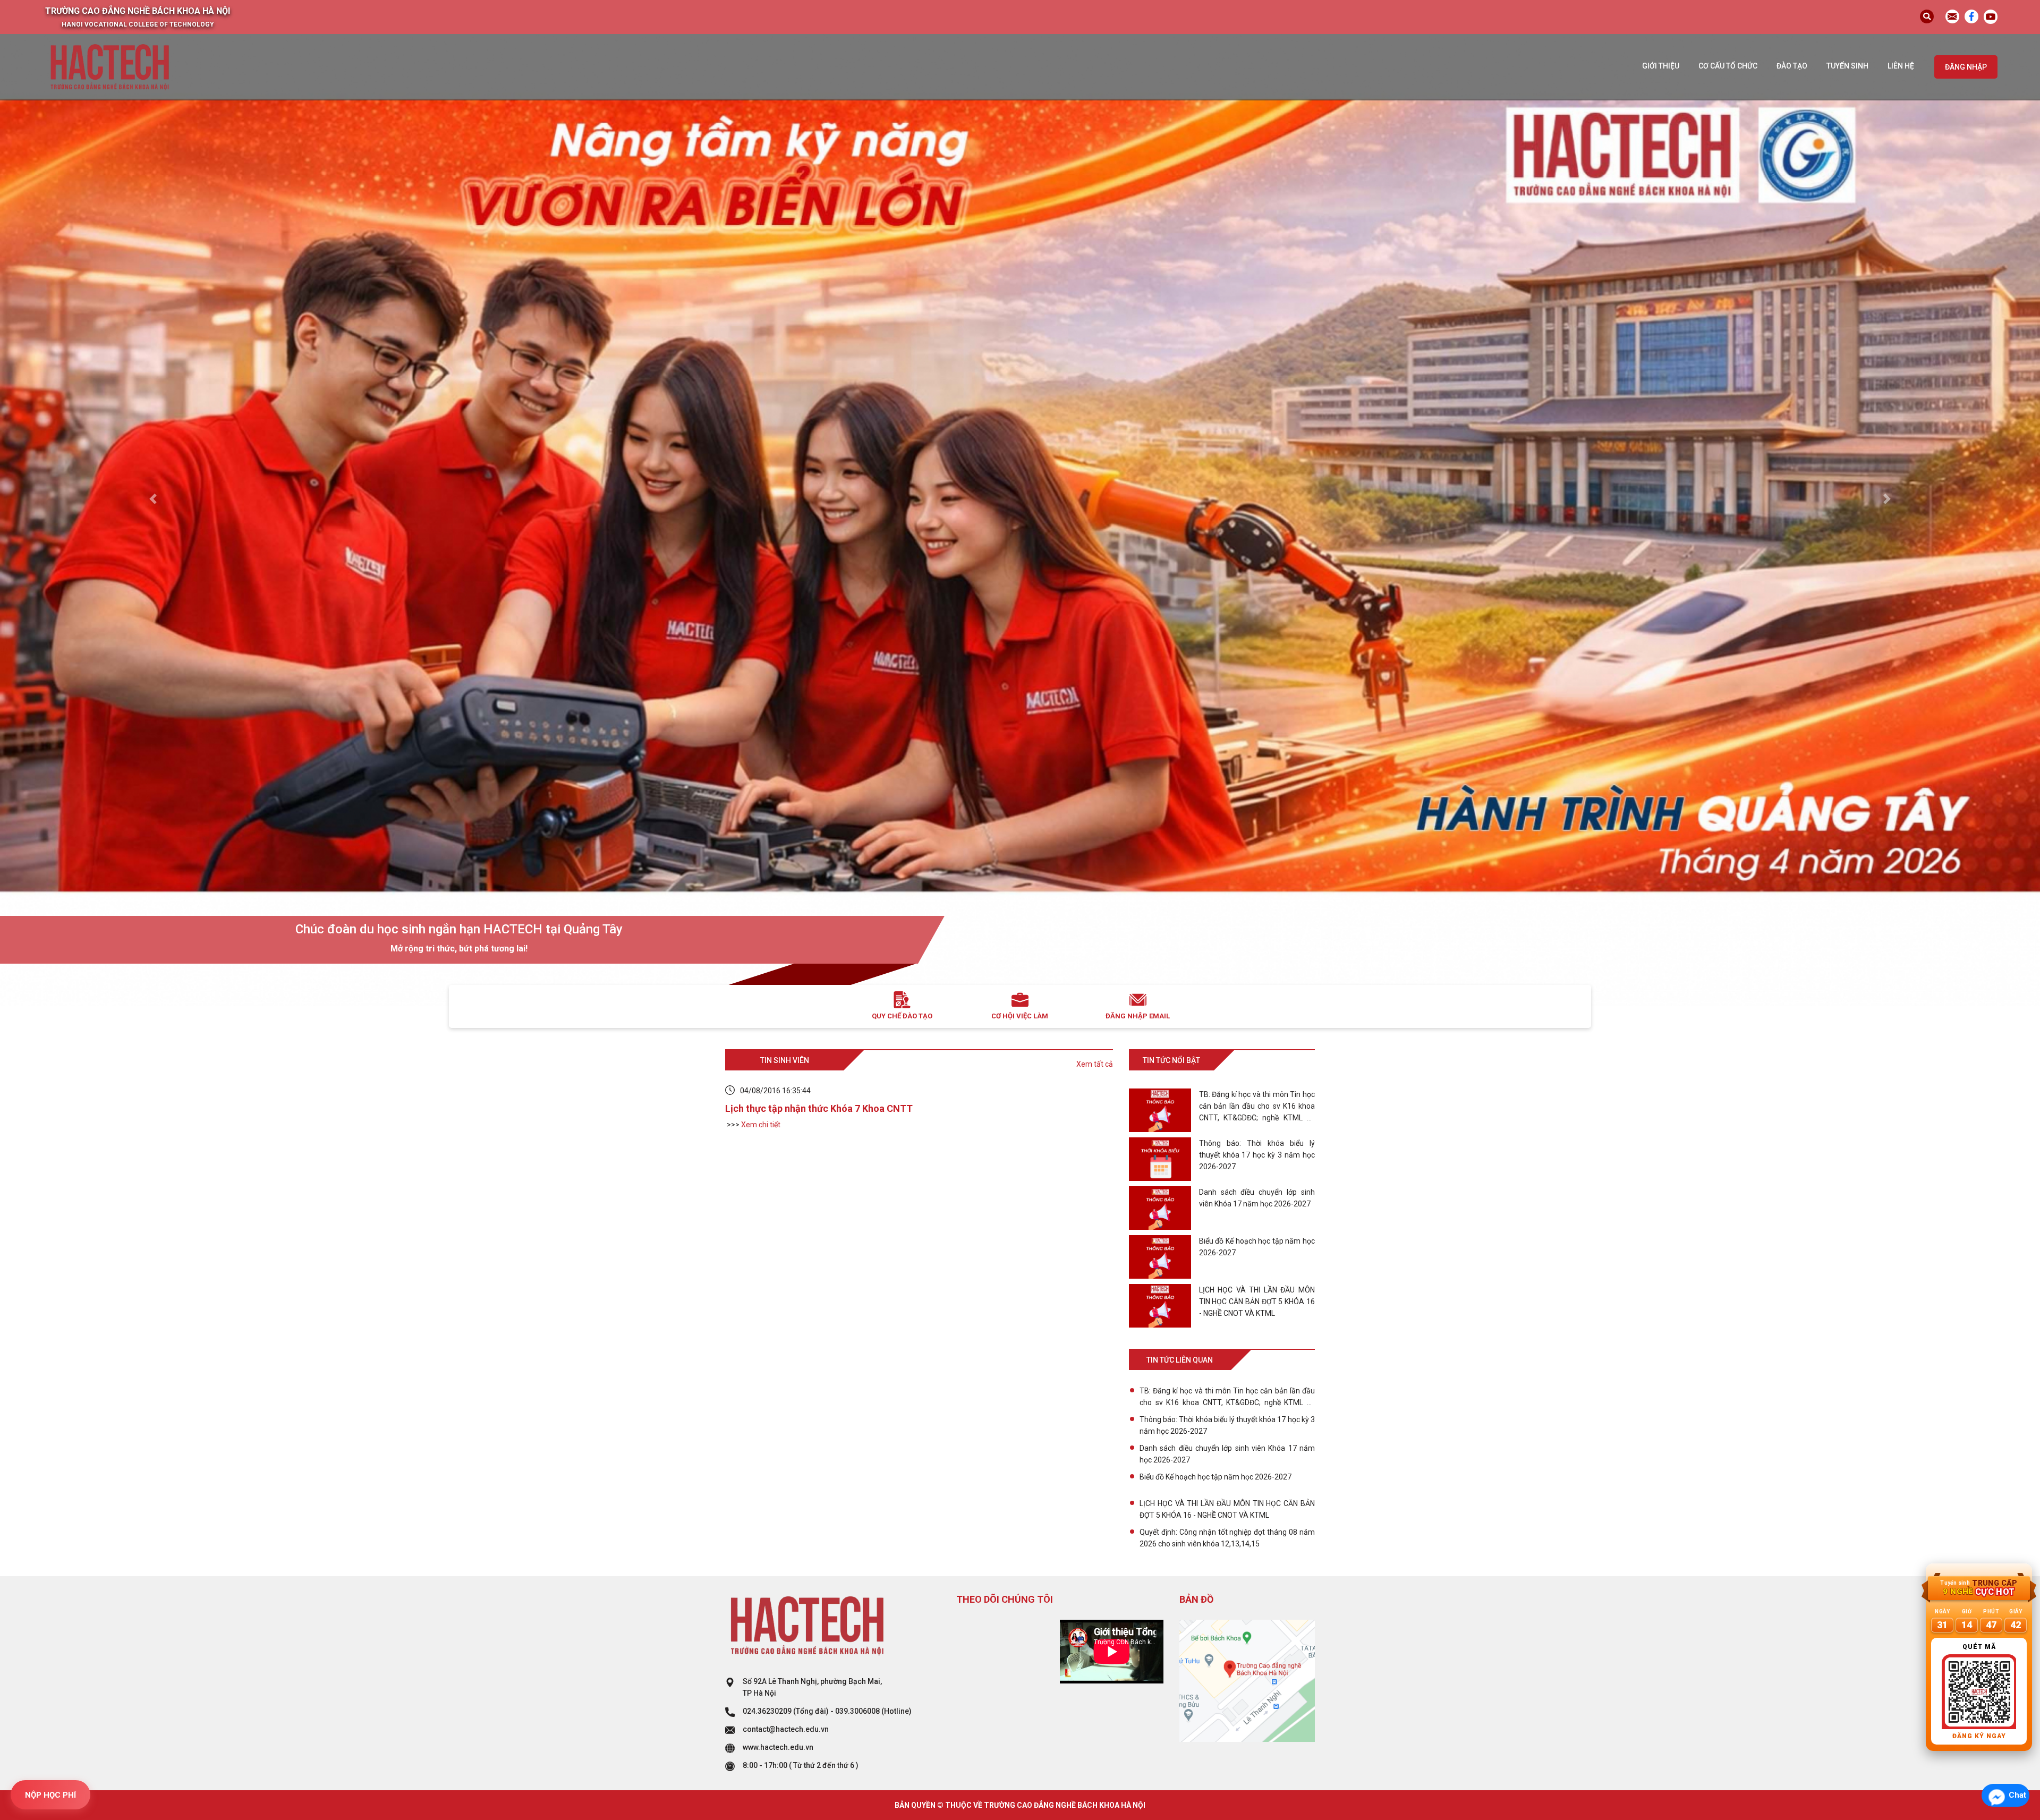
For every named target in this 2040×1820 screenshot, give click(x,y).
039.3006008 (857, 1711)
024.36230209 (767, 1711)
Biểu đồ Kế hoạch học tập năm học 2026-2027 (1215, 1477)
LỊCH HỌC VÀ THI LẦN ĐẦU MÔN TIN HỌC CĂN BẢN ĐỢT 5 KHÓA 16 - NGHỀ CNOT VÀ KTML (1227, 1509)
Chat (2017, 1795)
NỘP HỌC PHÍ (50, 1795)
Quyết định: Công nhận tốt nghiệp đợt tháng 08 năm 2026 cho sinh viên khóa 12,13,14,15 (1227, 1538)
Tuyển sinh (1847, 66)
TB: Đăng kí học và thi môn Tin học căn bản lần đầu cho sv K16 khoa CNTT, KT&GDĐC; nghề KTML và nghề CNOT (1227, 1397)
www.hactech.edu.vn (778, 1747)
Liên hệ (1901, 66)
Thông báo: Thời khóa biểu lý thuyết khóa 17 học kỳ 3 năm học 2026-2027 (1227, 1425)
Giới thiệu (1661, 66)
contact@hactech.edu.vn (786, 1729)
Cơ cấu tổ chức (1728, 66)
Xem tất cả (1095, 1064)
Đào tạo (1792, 66)
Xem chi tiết (761, 1125)
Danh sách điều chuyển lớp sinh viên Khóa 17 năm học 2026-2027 (1227, 1454)
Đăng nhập (1966, 67)
